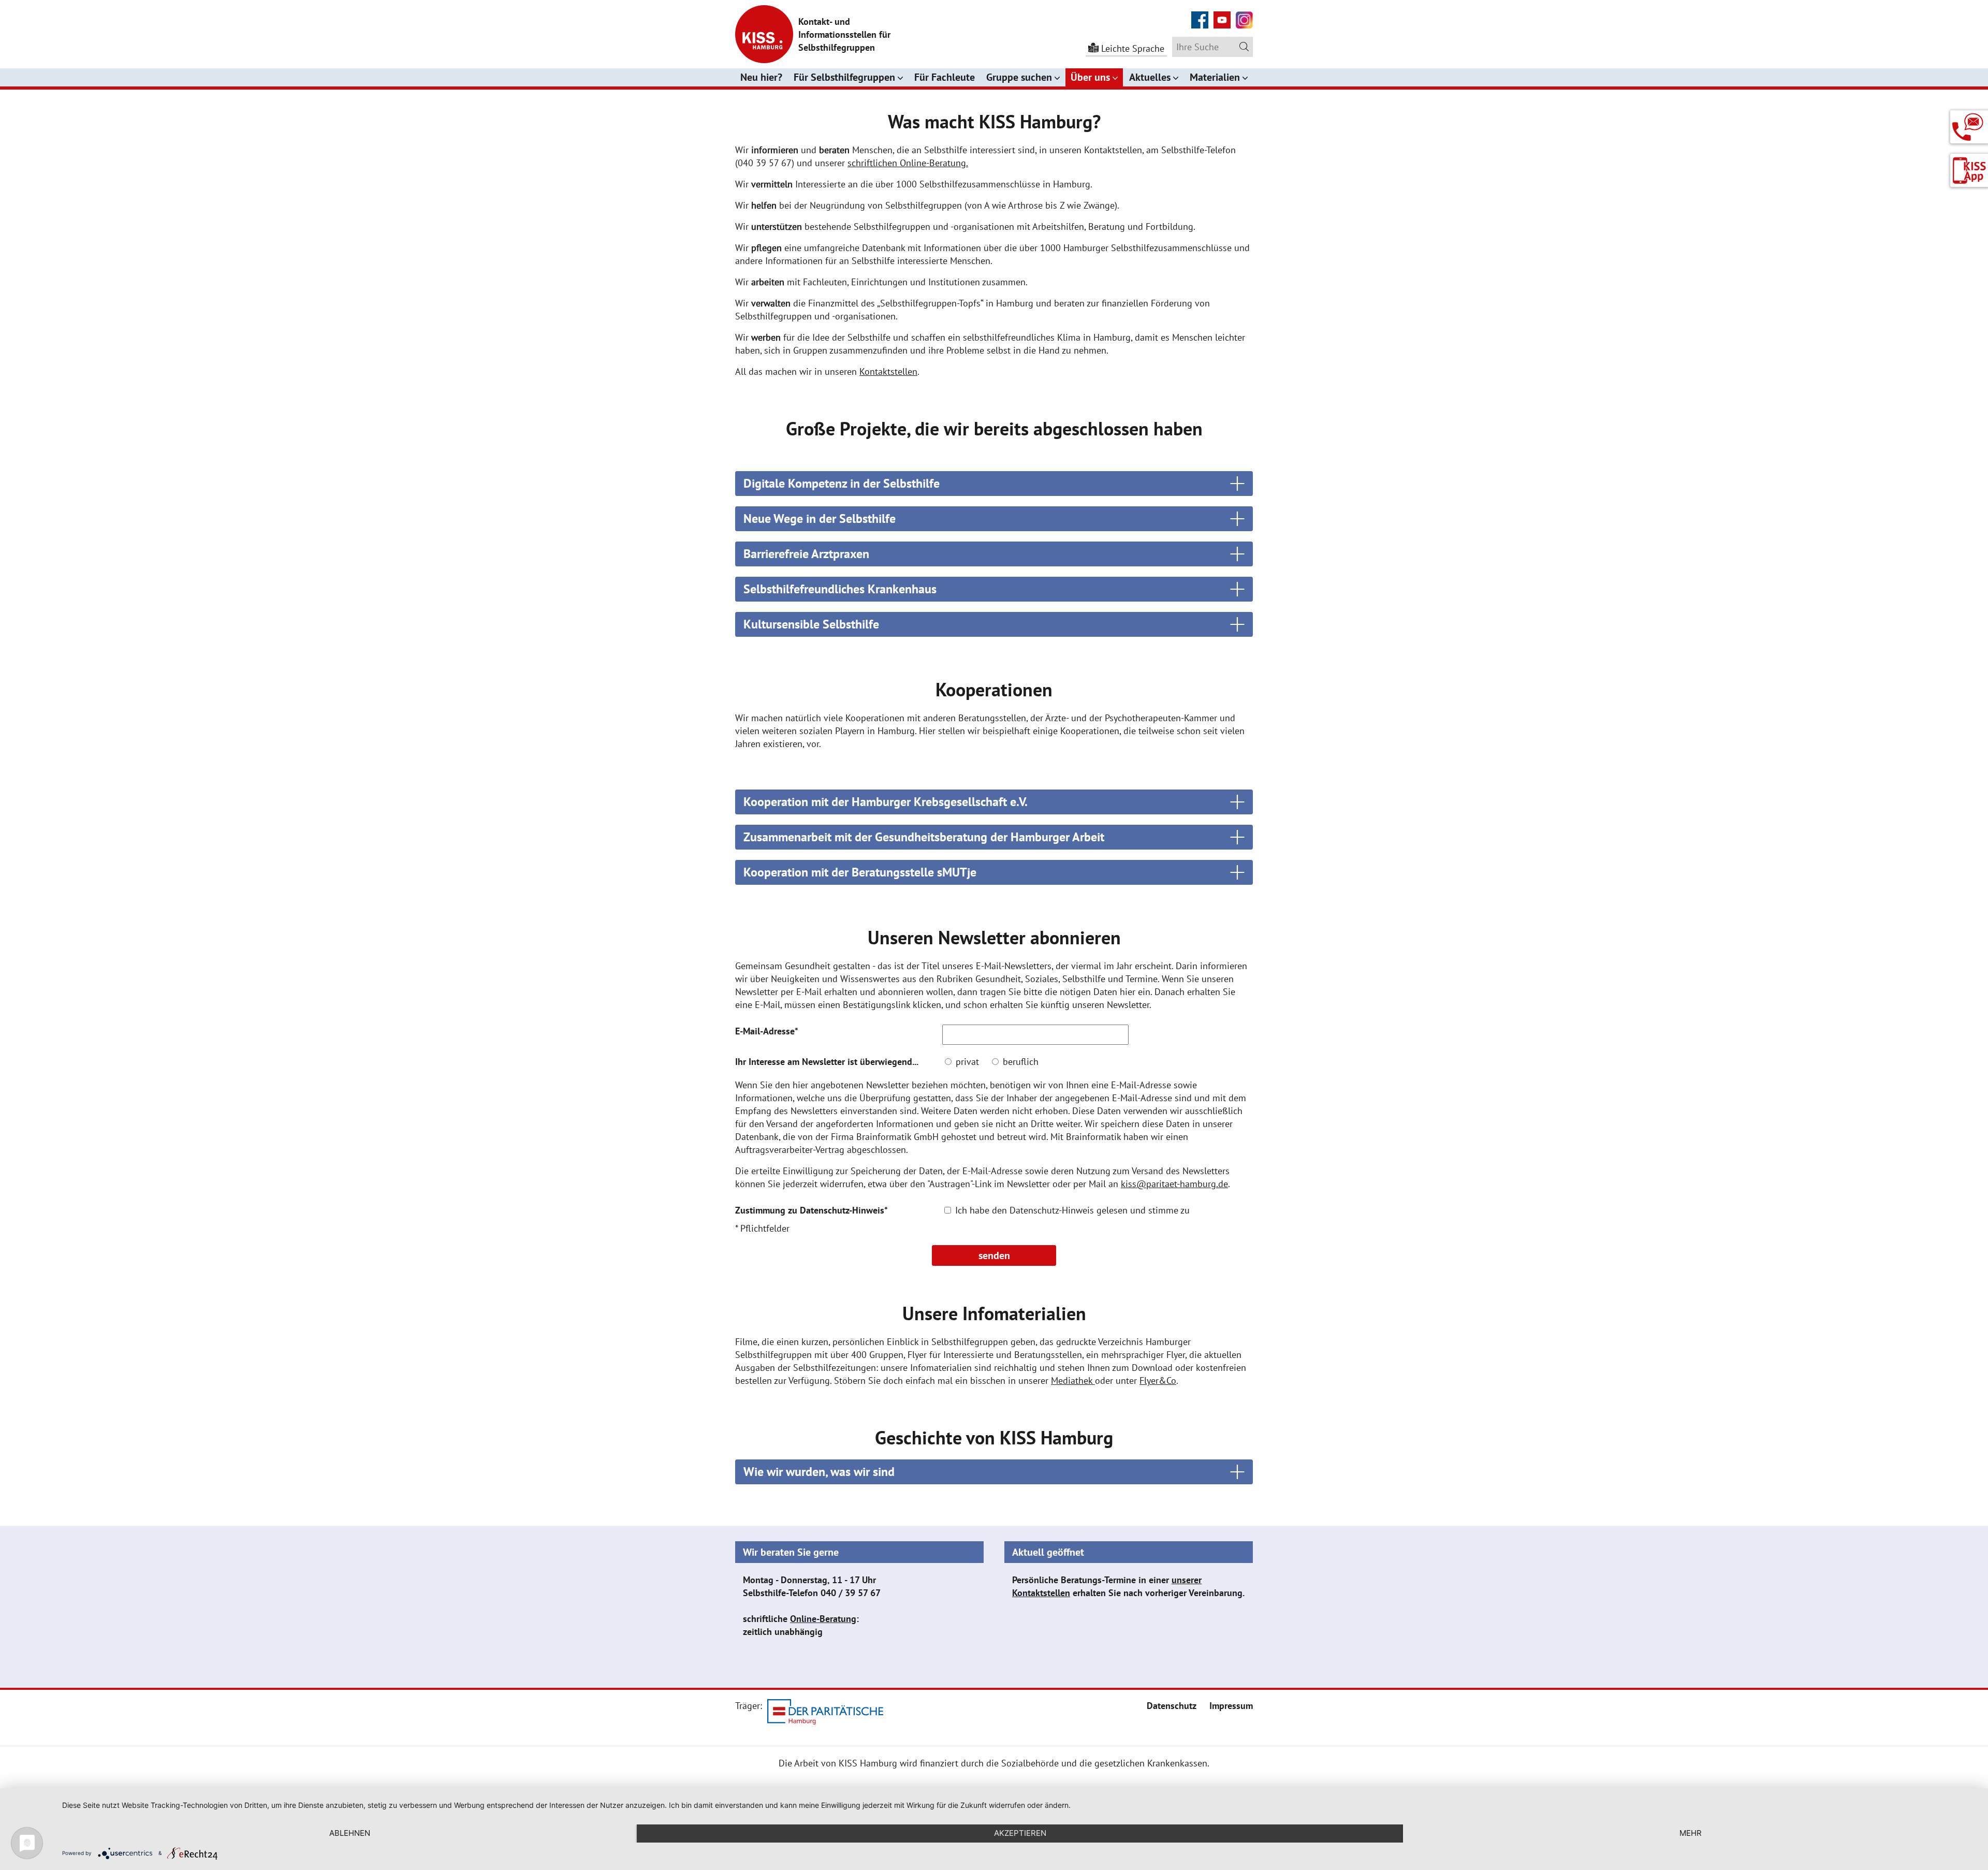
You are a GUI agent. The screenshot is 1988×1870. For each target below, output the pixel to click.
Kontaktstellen (888, 371)
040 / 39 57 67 (851, 1593)
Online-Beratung (823, 1619)
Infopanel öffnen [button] (1969, 123)
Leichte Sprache (1133, 48)
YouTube (1222, 14)
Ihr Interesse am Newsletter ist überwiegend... (827, 1062)
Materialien (1215, 77)
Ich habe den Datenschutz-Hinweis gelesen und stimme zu (1071, 1210)
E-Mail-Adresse (767, 1031)
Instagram (1244, 14)
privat (966, 1062)
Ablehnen (350, 1833)
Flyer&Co (1158, 1380)
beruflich (1019, 1062)
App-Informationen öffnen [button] (1969, 171)
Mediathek (1073, 1380)
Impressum (1231, 1706)
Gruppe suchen (1019, 77)
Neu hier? (761, 77)
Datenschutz (1172, 1706)
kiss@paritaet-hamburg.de (1174, 1184)
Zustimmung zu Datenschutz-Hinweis (812, 1210)
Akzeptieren (1020, 1833)
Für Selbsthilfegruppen (844, 77)
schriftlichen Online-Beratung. (908, 163)
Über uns (1090, 77)
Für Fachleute (945, 77)
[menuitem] (1172, 1706)
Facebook (1200, 14)
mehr (1691, 1833)
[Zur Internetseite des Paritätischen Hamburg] (825, 1713)
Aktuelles (1150, 77)
